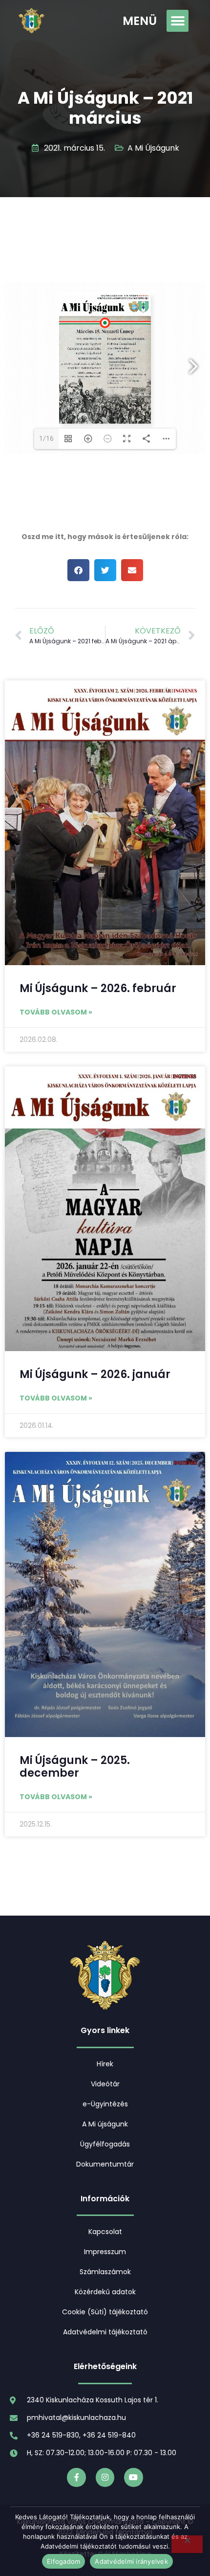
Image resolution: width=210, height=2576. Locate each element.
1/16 (46, 439)
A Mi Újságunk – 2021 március (105, 108)
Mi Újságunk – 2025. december (75, 1767)
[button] (178, 21)
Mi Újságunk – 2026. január (95, 1374)
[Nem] (187, 2544)
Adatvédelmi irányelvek (131, 2561)
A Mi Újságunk (153, 148)
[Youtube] (133, 2477)
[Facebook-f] (76, 2477)
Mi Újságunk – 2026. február (98, 988)
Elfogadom (63, 2561)
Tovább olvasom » (56, 1012)
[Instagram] (105, 2477)
